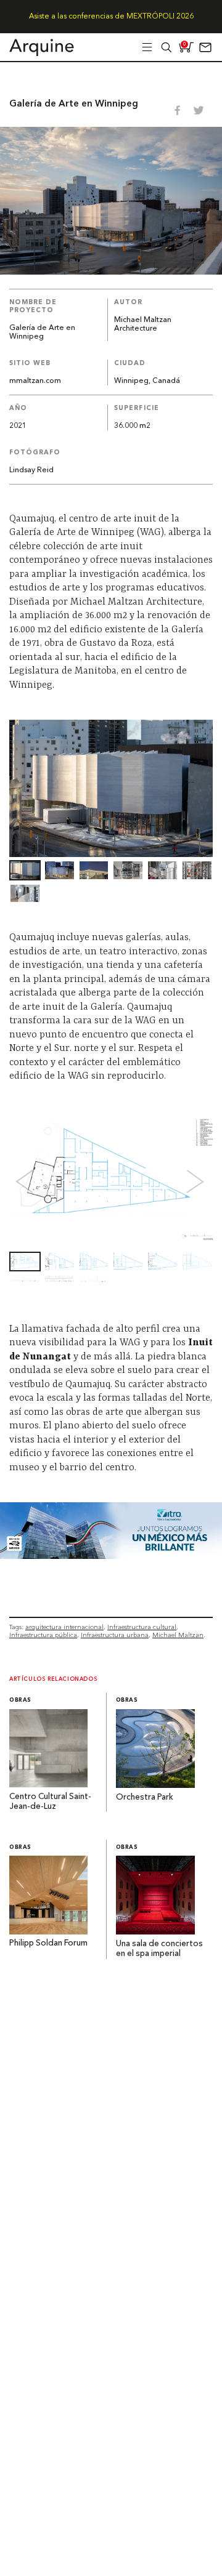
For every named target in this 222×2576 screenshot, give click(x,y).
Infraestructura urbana (115, 1635)
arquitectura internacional (64, 1627)
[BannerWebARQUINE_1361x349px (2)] (111, 1556)
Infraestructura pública (43, 1635)
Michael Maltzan (178, 1635)
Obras (20, 1700)
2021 (18, 426)
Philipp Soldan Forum (48, 1943)
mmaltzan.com (35, 381)
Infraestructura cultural (142, 1627)
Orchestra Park (145, 1797)
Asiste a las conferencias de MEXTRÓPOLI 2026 (111, 17)
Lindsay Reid (31, 470)
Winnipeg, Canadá (147, 381)
